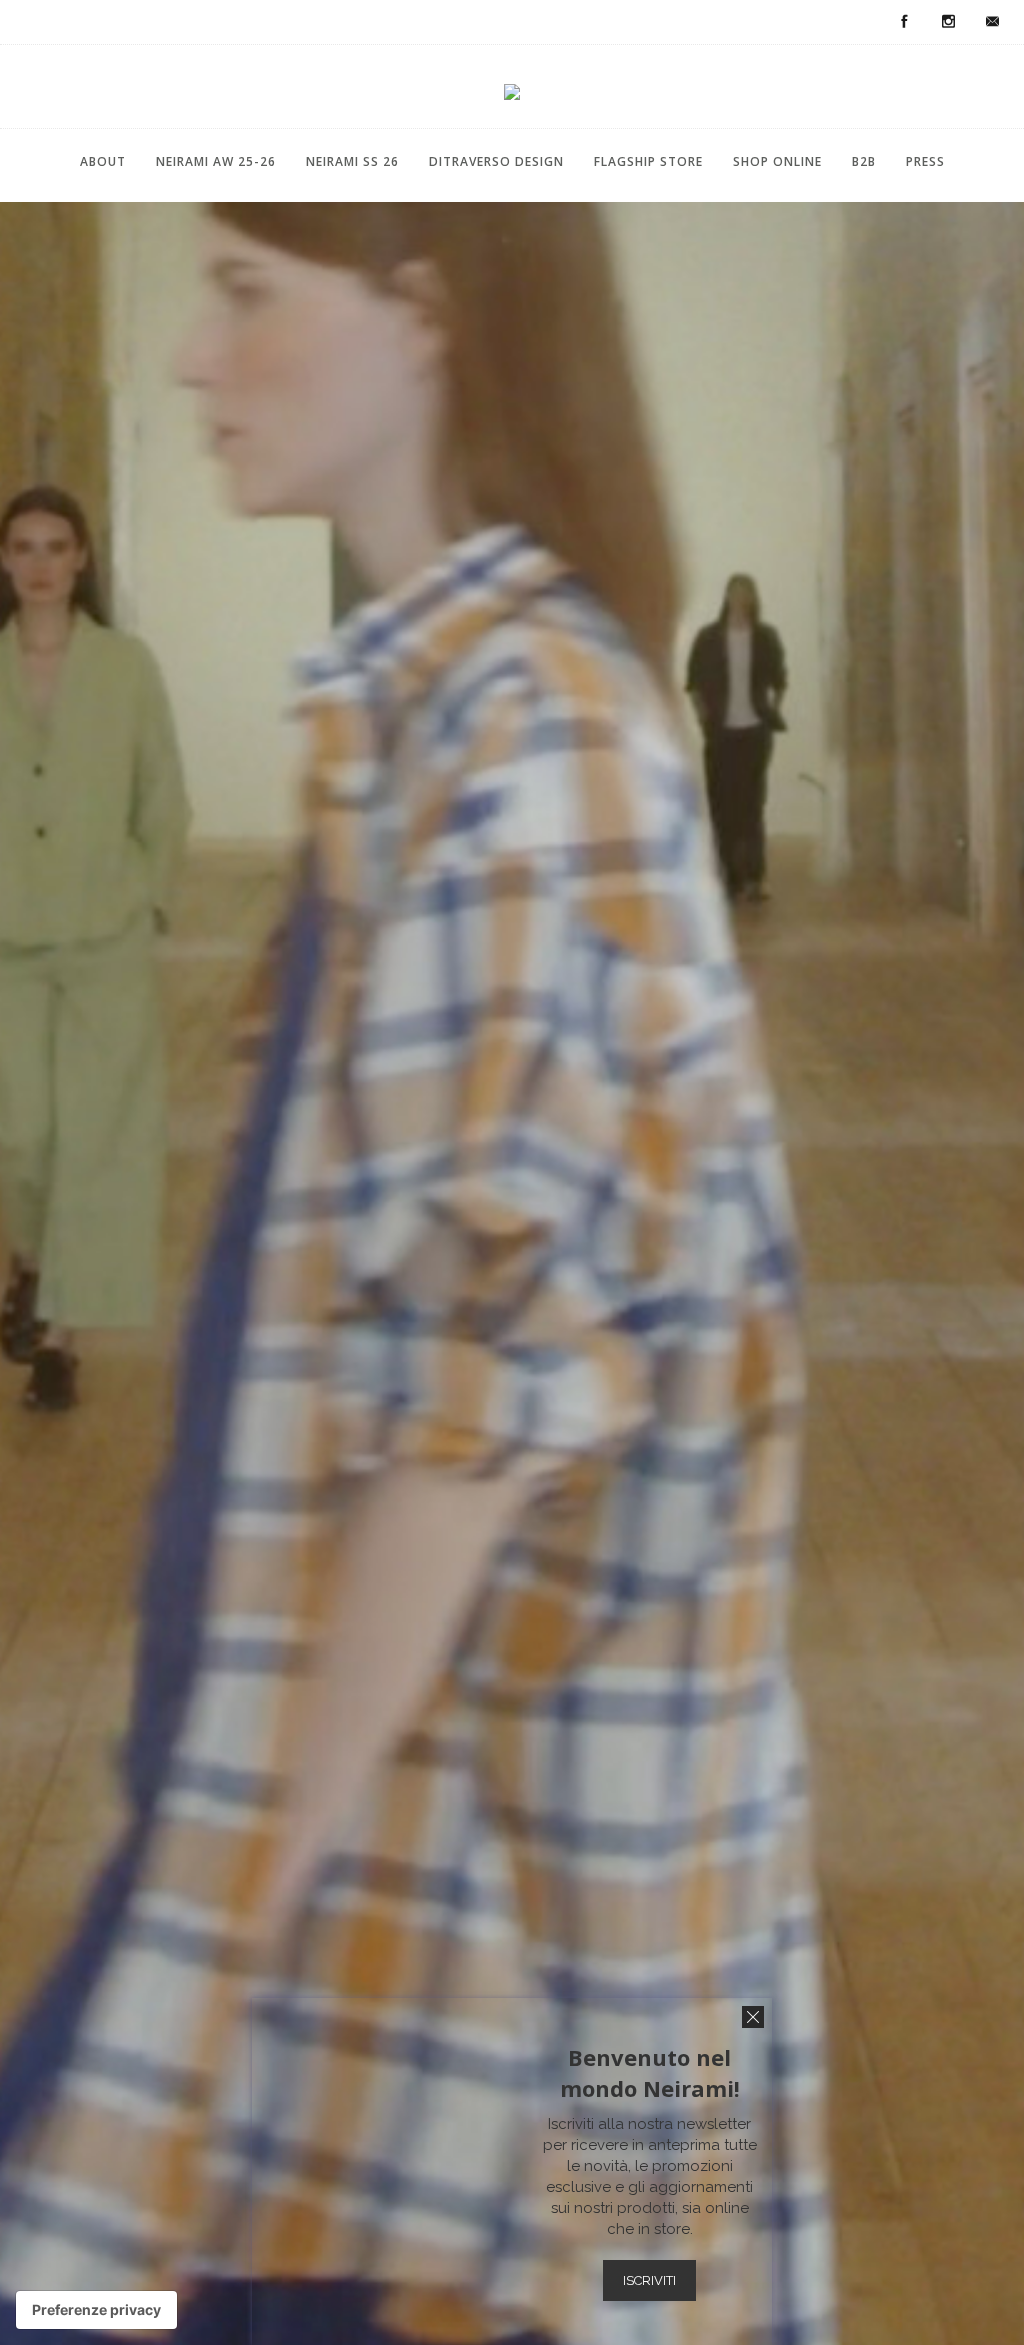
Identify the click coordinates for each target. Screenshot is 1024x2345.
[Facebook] (904, 22)
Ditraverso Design (496, 161)
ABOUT (103, 161)
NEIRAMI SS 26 (352, 161)
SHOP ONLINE (777, 161)
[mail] (992, 22)
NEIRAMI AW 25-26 (216, 161)
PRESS (925, 161)
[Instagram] (948, 22)
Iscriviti (649, 2280)
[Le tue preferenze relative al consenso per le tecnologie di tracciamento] (96, 2310)
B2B (864, 161)
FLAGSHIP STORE (648, 161)
